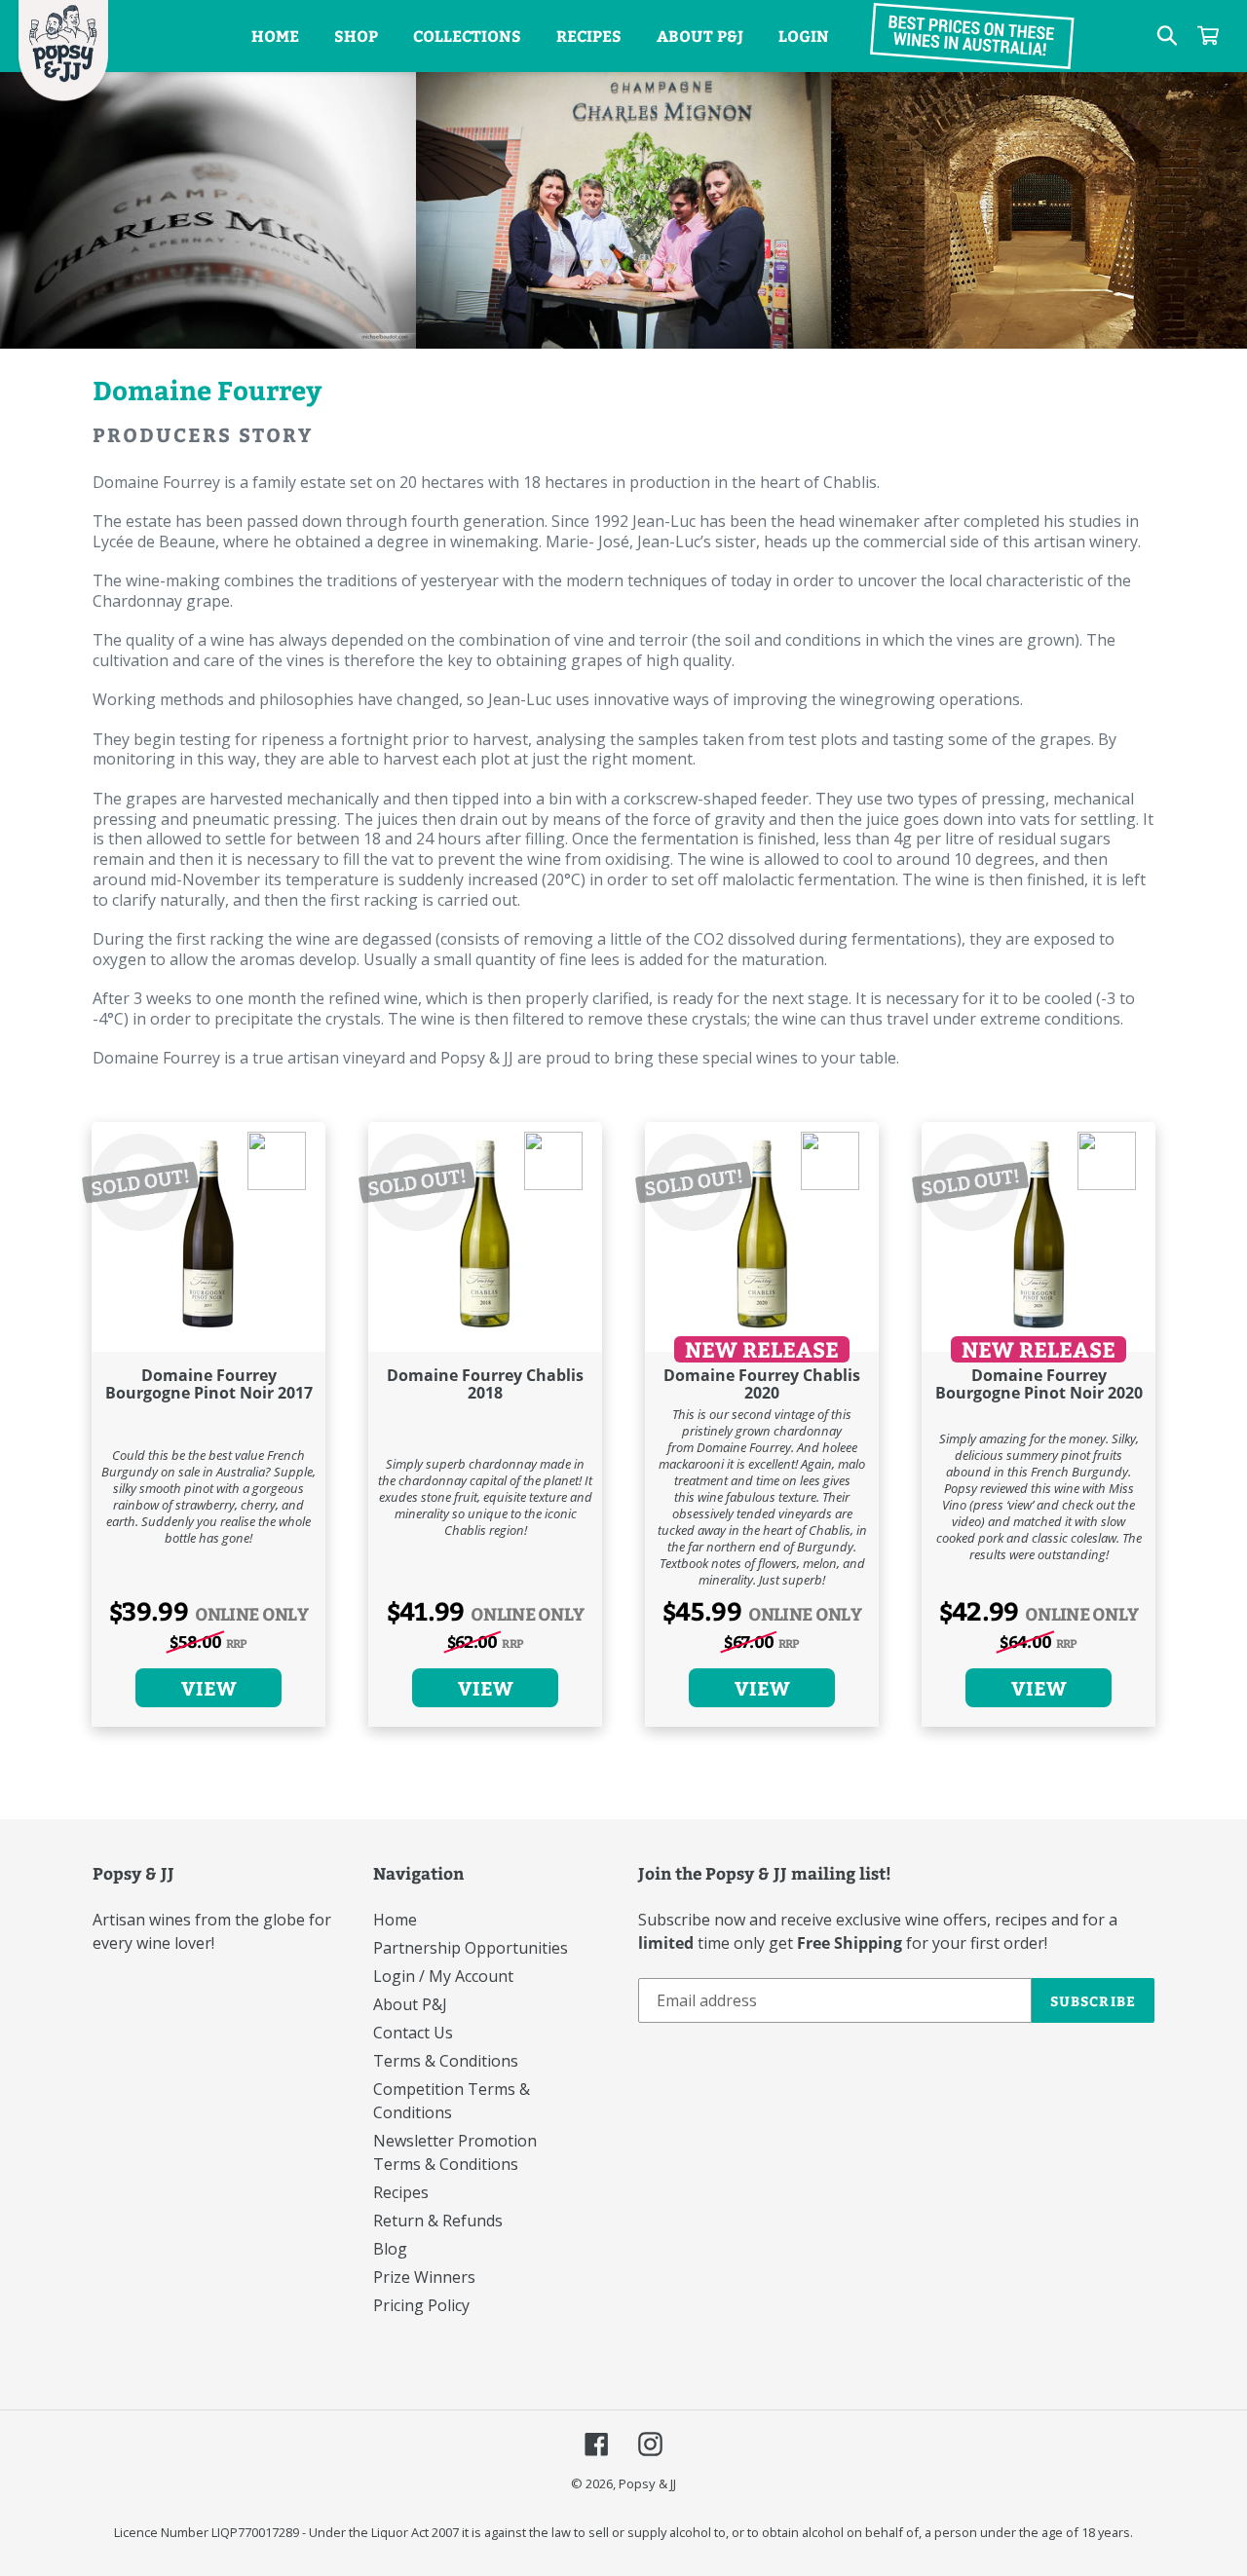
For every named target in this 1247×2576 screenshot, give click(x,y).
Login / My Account (443, 1976)
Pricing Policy (421, 2305)
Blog (390, 2249)
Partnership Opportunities (471, 1948)
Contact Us (413, 2033)
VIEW (209, 1687)
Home (395, 1920)
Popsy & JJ (647, 2483)
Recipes (401, 2192)
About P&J (410, 2004)
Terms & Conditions (446, 2061)
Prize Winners (424, 2277)
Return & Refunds (438, 2221)
